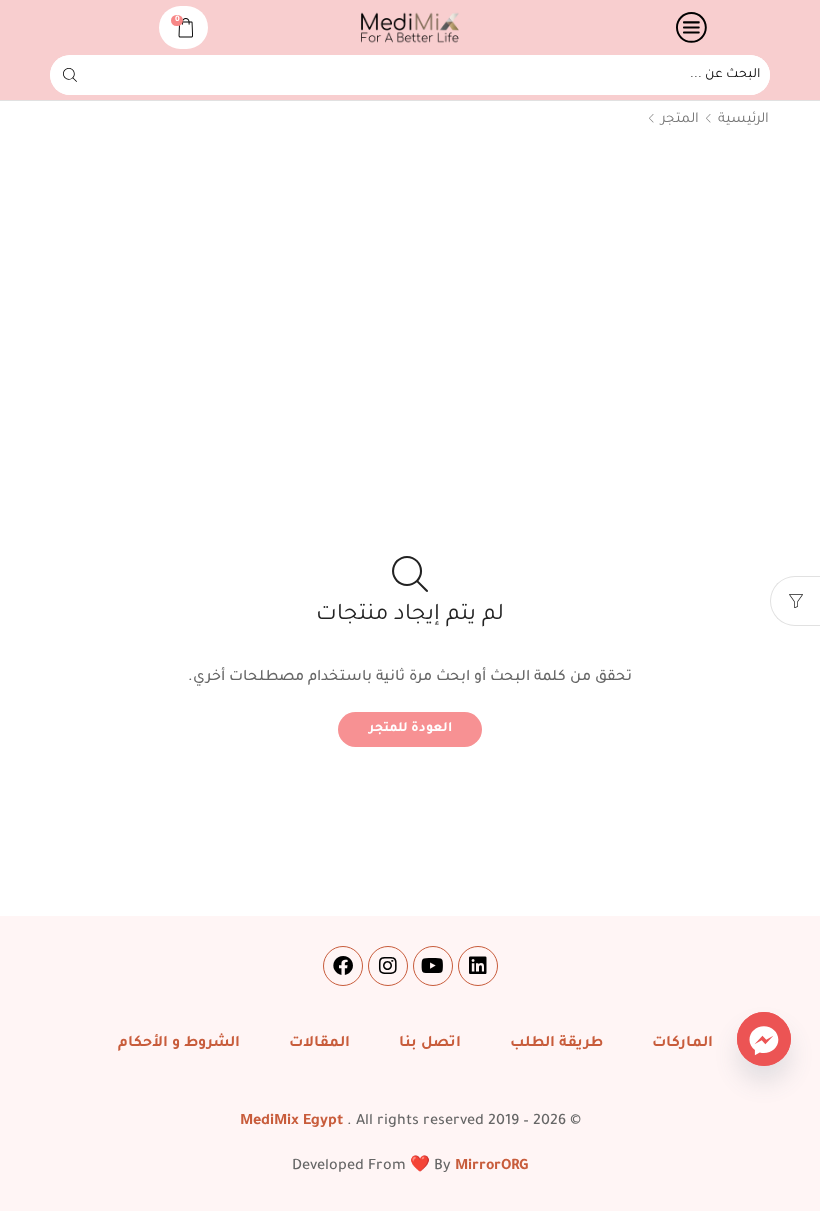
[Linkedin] (478, 966)
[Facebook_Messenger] (764, 1039)
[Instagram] (388, 966)
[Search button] (70, 75)
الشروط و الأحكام (179, 1044)
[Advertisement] (410, 300)
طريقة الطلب (556, 1044)
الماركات (682, 1044)
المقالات (319, 1044)
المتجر (680, 119)
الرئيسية (743, 119)
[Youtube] (433, 966)
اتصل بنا (430, 1044)
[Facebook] (343, 966)
